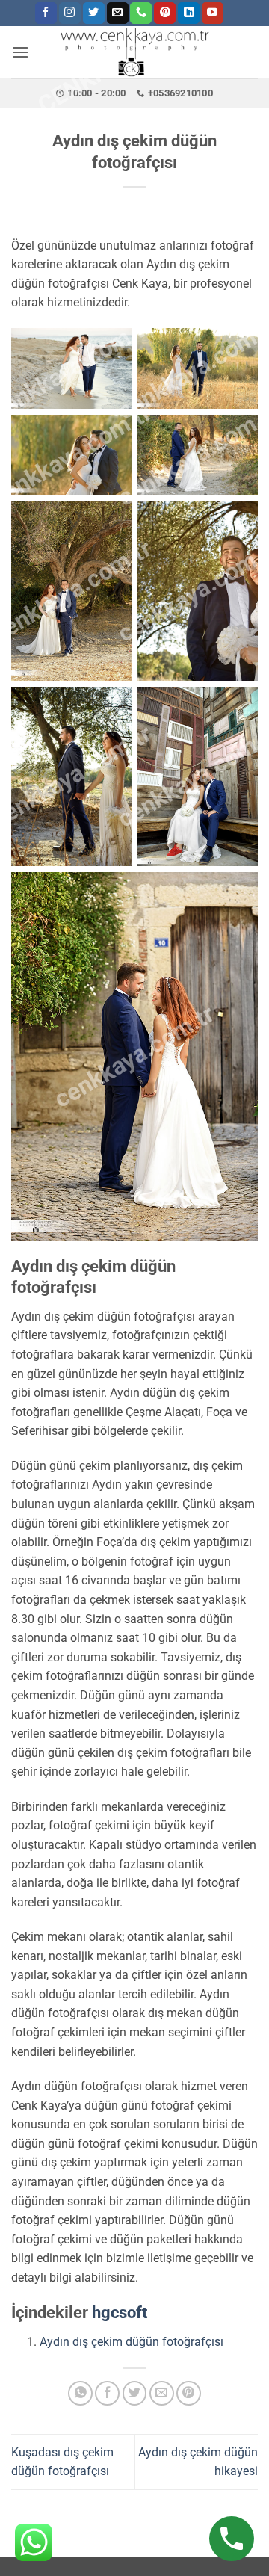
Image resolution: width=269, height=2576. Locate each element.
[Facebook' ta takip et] (46, 13)
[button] (20, 52)
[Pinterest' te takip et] (165, 13)
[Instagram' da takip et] (70, 13)
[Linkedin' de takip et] (189, 13)
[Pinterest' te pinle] (189, 2393)
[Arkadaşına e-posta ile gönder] (162, 2393)
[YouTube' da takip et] (213, 13)
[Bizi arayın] (141, 13)
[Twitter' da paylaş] (135, 2393)
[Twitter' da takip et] (94, 13)
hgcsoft (120, 2313)
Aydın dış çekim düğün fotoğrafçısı (132, 2342)
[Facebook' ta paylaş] (107, 2393)
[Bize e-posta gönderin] (118, 13)
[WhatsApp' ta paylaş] (80, 2393)
